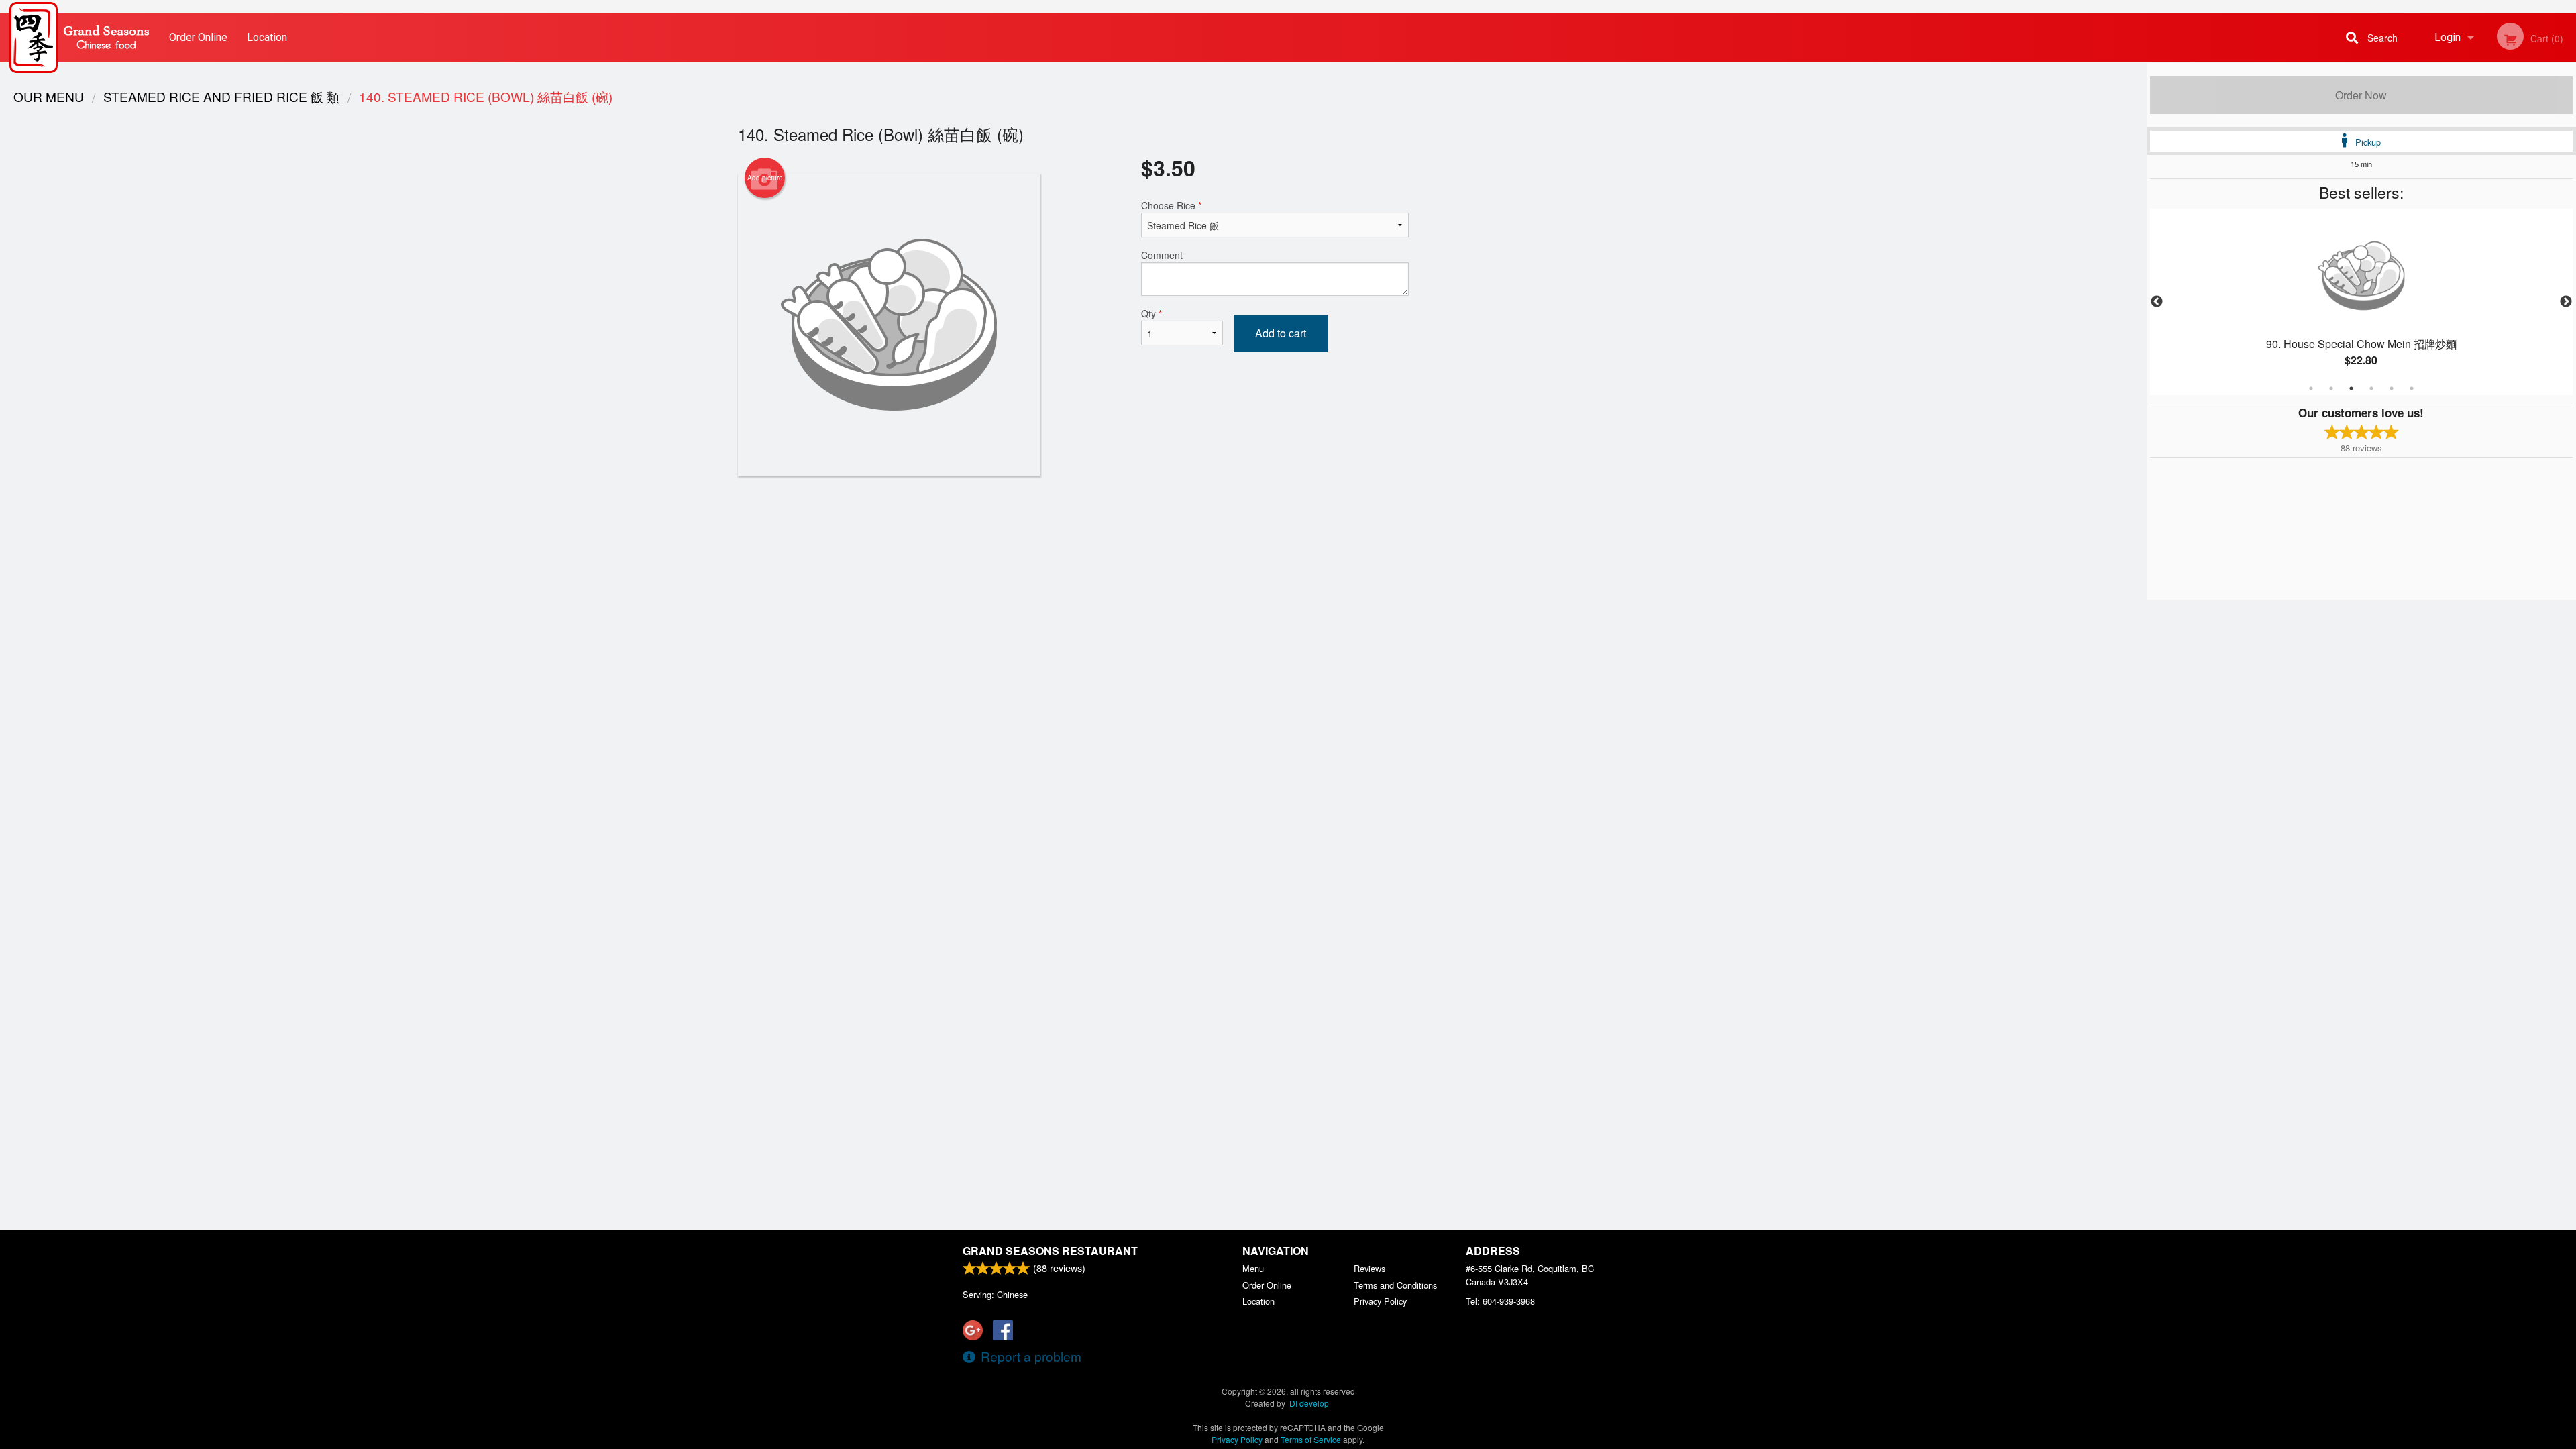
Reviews (1370, 1268)
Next (2566, 302)
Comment (1162, 255)
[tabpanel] (2361, 302)
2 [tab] (2331, 388)
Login (2448, 37)
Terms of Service (1311, 1439)
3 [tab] (2351, 388)
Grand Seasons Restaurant (1050, 1251)
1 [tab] (2311, 388)
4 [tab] (2371, 388)
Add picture (765, 178)
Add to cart (1281, 333)
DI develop (1309, 1403)
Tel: (1500, 1301)
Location (267, 37)
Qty (1151, 313)
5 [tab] (2392, 388)
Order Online (198, 37)
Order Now (2361, 95)
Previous (2157, 302)
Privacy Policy (1380, 1301)
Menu (1253, 1268)
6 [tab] (2412, 388)
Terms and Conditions (1395, 1285)
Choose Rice (1171, 205)
